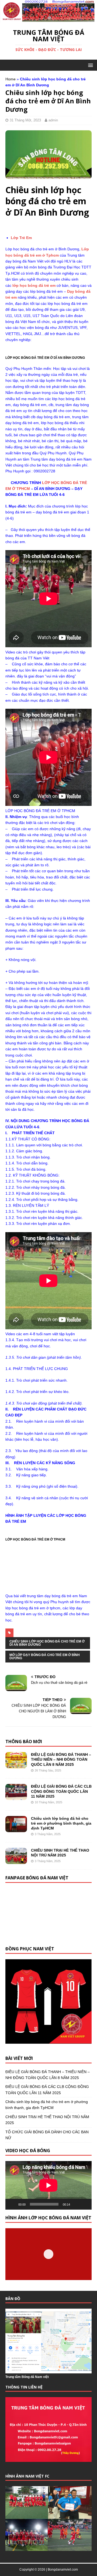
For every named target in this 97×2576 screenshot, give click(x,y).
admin (53, 120)
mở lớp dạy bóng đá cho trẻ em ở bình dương (45, 1657)
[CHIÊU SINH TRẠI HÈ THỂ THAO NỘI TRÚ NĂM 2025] (16, 1861)
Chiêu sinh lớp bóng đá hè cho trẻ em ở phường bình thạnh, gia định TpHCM (61, 1823)
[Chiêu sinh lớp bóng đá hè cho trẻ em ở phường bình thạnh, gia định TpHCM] (16, 1829)
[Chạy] (12, 2204)
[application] (48, 2185)
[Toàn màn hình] (85, 2204)
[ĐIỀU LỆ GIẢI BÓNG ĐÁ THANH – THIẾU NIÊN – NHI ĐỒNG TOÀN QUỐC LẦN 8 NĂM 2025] (16, 1765)
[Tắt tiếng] (76, 2204)
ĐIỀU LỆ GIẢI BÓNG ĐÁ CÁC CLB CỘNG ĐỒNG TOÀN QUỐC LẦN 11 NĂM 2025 (61, 1791)
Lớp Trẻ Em (21, 238)
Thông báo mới (24, 1742)
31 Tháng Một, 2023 (25, 120)
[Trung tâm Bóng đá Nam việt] (48, 19)
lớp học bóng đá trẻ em (34, 285)
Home (11, 79)
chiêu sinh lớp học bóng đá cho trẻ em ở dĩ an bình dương (47, 1643)
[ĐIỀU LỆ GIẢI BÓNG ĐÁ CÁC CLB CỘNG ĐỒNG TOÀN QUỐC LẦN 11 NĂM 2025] (16, 1797)
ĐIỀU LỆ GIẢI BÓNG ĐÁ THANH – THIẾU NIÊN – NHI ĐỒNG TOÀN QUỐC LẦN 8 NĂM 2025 (61, 1759)
